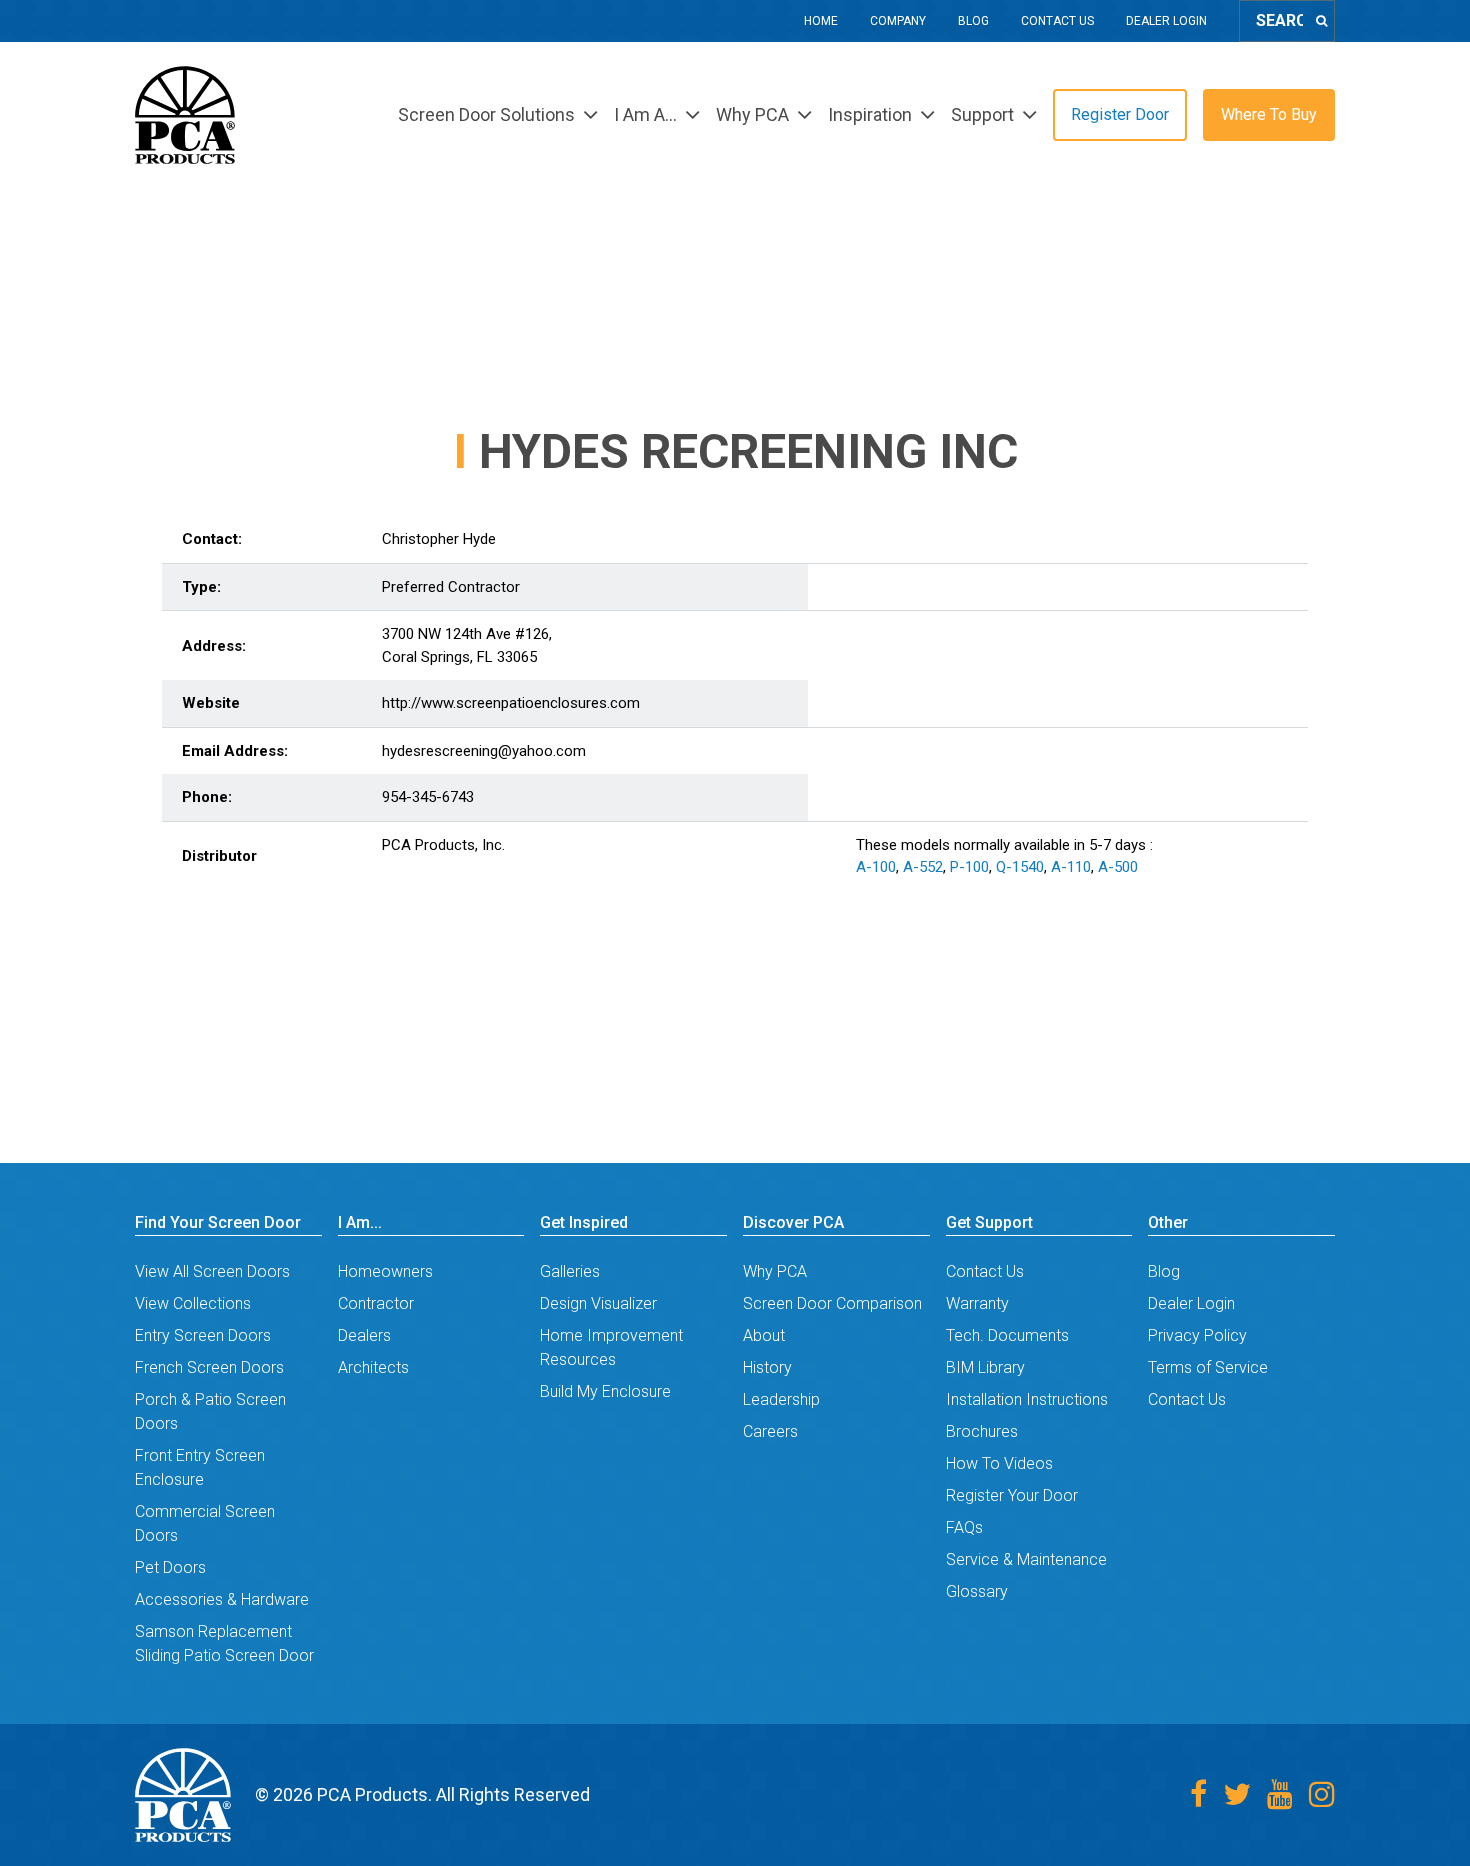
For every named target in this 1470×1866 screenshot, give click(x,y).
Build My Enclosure (605, 1391)
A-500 (1118, 867)
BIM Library (985, 1367)
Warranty (977, 1303)
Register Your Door (1012, 1495)
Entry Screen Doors (203, 1335)
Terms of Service (1208, 1367)
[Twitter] (1237, 1794)
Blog (973, 21)
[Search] (1321, 21)
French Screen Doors (209, 1367)
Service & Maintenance (1026, 1559)
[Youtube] (1280, 1794)
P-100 (969, 867)
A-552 (923, 867)
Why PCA (775, 1271)
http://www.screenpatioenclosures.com (511, 703)
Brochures (982, 1431)
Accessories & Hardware (222, 1599)
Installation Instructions (1027, 1399)
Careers (770, 1431)
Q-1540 (1020, 867)
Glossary (977, 1591)
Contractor (376, 1303)
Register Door (1120, 114)
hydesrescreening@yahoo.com (484, 751)
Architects (373, 1367)
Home (821, 21)
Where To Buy (1269, 114)
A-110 (1071, 867)
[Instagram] (1322, 1794)
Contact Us (1057, 21)
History (767, 1367)
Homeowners (385, 1271)
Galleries (570, 1271)
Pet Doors (170, 1567)
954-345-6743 (428, 797)
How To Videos (999, 1463)
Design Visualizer (598, 1303)
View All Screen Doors (212, 1271)
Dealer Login (1166, 21)
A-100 (876, 867)
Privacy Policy (1197, 1335)
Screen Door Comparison (832, 1303)
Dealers (364, 1335)
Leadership (781, 1399)
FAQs (964, 1527)
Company (898, 21)
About (764, 1335)
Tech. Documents (1007, 1335)
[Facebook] (1198, 1794)
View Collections (193, 1303)
